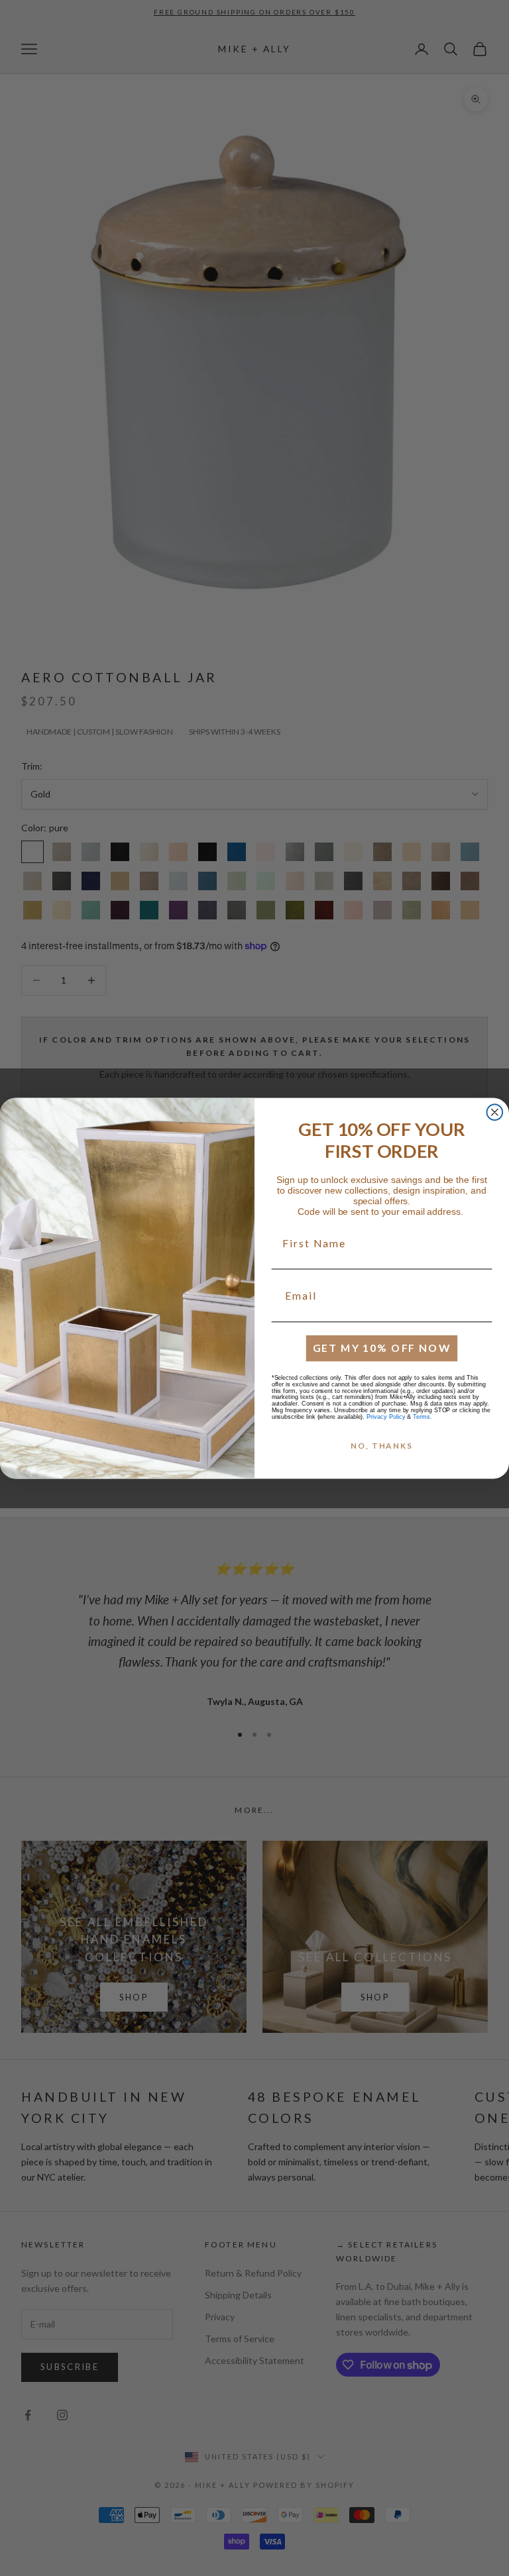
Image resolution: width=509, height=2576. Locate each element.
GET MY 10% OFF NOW (382, 1348)
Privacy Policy (386, 1416)
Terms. (423, 1416)
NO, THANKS (382, 1446)
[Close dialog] (495, 1112)
